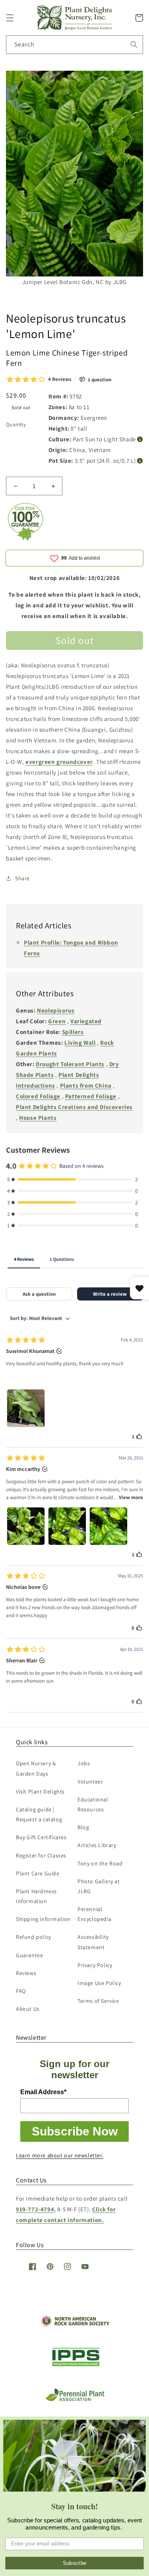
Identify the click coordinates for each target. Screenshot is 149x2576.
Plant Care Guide (38, 1873)
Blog (83, 1827)
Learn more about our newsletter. (60, 2155)
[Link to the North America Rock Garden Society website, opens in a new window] (74, 2325)
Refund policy (34, 1937)
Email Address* (43, 2092)
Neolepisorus (56, 1010)
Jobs (84, 1763)
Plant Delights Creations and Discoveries (74, 1107)
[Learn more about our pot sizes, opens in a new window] (140, 461)
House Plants (38, 1118)
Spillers (73, 1032)
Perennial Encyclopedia (94, 1914)
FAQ (21, 1991)
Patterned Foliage (91, 1096)
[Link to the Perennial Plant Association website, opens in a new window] (75, 2399)
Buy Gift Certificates (41, 1837)
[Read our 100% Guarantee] (26, 539)
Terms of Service (98, 2001)
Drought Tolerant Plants (70, 1064)
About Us (28, 2009)
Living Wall (80, 1043)
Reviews (26, 1973)
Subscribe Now (75, 2131)
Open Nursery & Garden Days (36, 1768)
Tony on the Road (100, 1863)
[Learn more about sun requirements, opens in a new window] (140, 440)
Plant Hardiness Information (36, 1896)
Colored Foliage (38, 1096)
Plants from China (86, 1085)
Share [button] (22, 878)
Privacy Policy (95, 1965)
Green (57, 1021)
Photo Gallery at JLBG (99, 1886)
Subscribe (75, 2563)
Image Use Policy (99, 1983)
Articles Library (97, 1845)
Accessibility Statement (93, 1942)
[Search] (134, 44)
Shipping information (43, 1919)
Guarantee (29, 1955)
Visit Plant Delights (40, 1791)
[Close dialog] (143, 2422)
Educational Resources (93, 1804)
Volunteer (90, 1782)
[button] (10, 18)
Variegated (86, 1021)
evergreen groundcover (59, 762)
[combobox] (74, 45)
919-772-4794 (35, 2209)
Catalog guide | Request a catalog (39, 1814)
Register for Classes (41, 1855)
